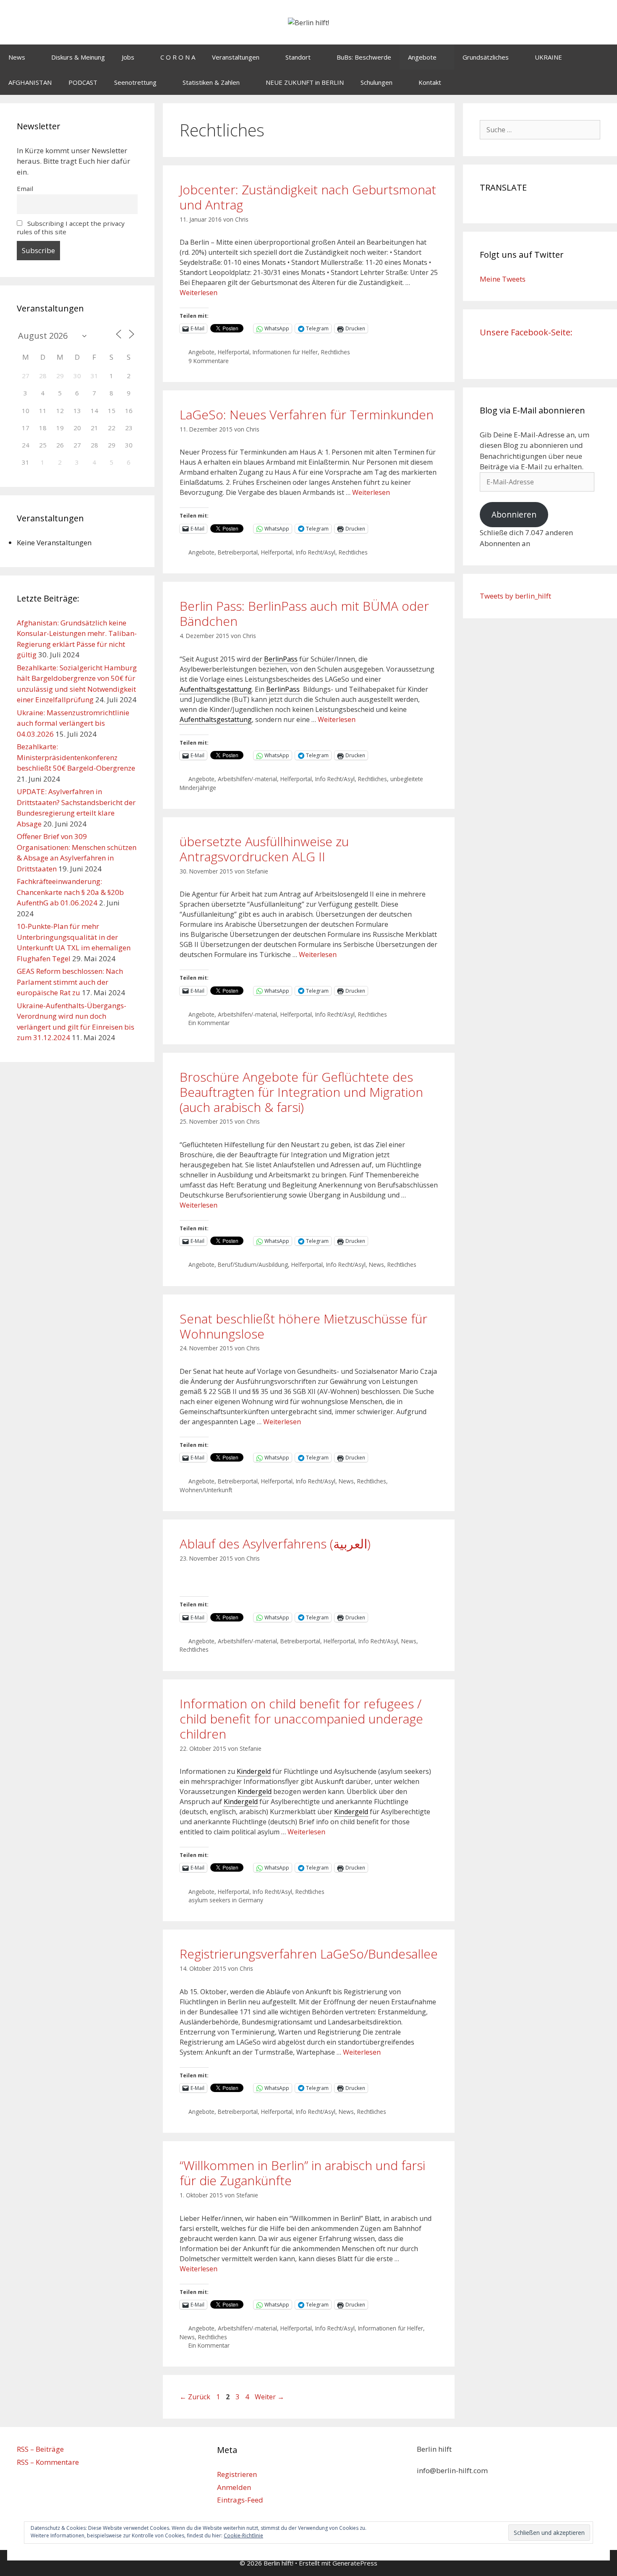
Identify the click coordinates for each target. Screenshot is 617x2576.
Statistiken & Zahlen (211, 82)
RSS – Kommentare (48, 2462)
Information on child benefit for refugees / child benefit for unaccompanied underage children (301, 1719)
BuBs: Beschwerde (364, 57)
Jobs (128, 57)
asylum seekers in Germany (226, 1900)
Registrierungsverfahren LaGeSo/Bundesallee (309, 1954)
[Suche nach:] (540, 129)
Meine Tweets (503, 279)
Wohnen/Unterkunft (206, 1490)
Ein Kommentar (209, 1023)
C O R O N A (178, 57)
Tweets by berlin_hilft (515, 596)
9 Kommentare (209, 361)
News (17, 57)
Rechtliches (336, 352)
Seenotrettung (135, 82)
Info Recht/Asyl (316, 552)
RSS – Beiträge (40, 2449)
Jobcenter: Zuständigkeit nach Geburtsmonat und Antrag (308, 197)
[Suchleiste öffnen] (605, 82)
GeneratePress (355, 2563)
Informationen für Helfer (285, 352)
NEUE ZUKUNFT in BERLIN (305, 82)
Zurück (195, 2397)
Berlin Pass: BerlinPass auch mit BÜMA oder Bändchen (304, 613)
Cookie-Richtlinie (243, 2535)
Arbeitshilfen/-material (247, 779)
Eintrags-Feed (240, 2500)
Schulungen (376, 82)
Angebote (422, 57)
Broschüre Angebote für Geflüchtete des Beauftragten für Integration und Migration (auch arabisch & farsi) (301, 1092)
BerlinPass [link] (281, 659)
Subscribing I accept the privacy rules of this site (71, 228)
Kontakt (430, 82)
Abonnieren (514, 515)
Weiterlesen (199, 293)
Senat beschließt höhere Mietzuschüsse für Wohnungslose (303, 1326)
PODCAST (83, 82)
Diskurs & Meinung (78, 57)
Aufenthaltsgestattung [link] (216, 689)
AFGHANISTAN (30, 82)
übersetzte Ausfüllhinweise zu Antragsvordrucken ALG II (264, 849)
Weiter (269, 2397)
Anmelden (234, 2487)
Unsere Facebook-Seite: (526, 332)
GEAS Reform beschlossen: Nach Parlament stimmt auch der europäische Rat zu (70, 982)
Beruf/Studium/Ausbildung (253, 1264)
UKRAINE (548, 57)
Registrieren (237, 2474)
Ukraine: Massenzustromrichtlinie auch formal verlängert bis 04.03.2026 (73, 723)
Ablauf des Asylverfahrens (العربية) (275, 1544)
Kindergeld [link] (254, 1771)
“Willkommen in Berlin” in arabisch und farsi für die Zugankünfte (302, 2173)
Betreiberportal (238, 552)
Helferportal (234, 352)
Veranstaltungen (236, 57)
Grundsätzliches (486, 57)
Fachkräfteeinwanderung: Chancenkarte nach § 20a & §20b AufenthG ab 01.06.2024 (70, 892)
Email (25, 188)
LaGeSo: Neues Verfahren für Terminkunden (307, 415)
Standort (298, 57)
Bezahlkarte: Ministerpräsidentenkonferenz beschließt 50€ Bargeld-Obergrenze (76, 757)
